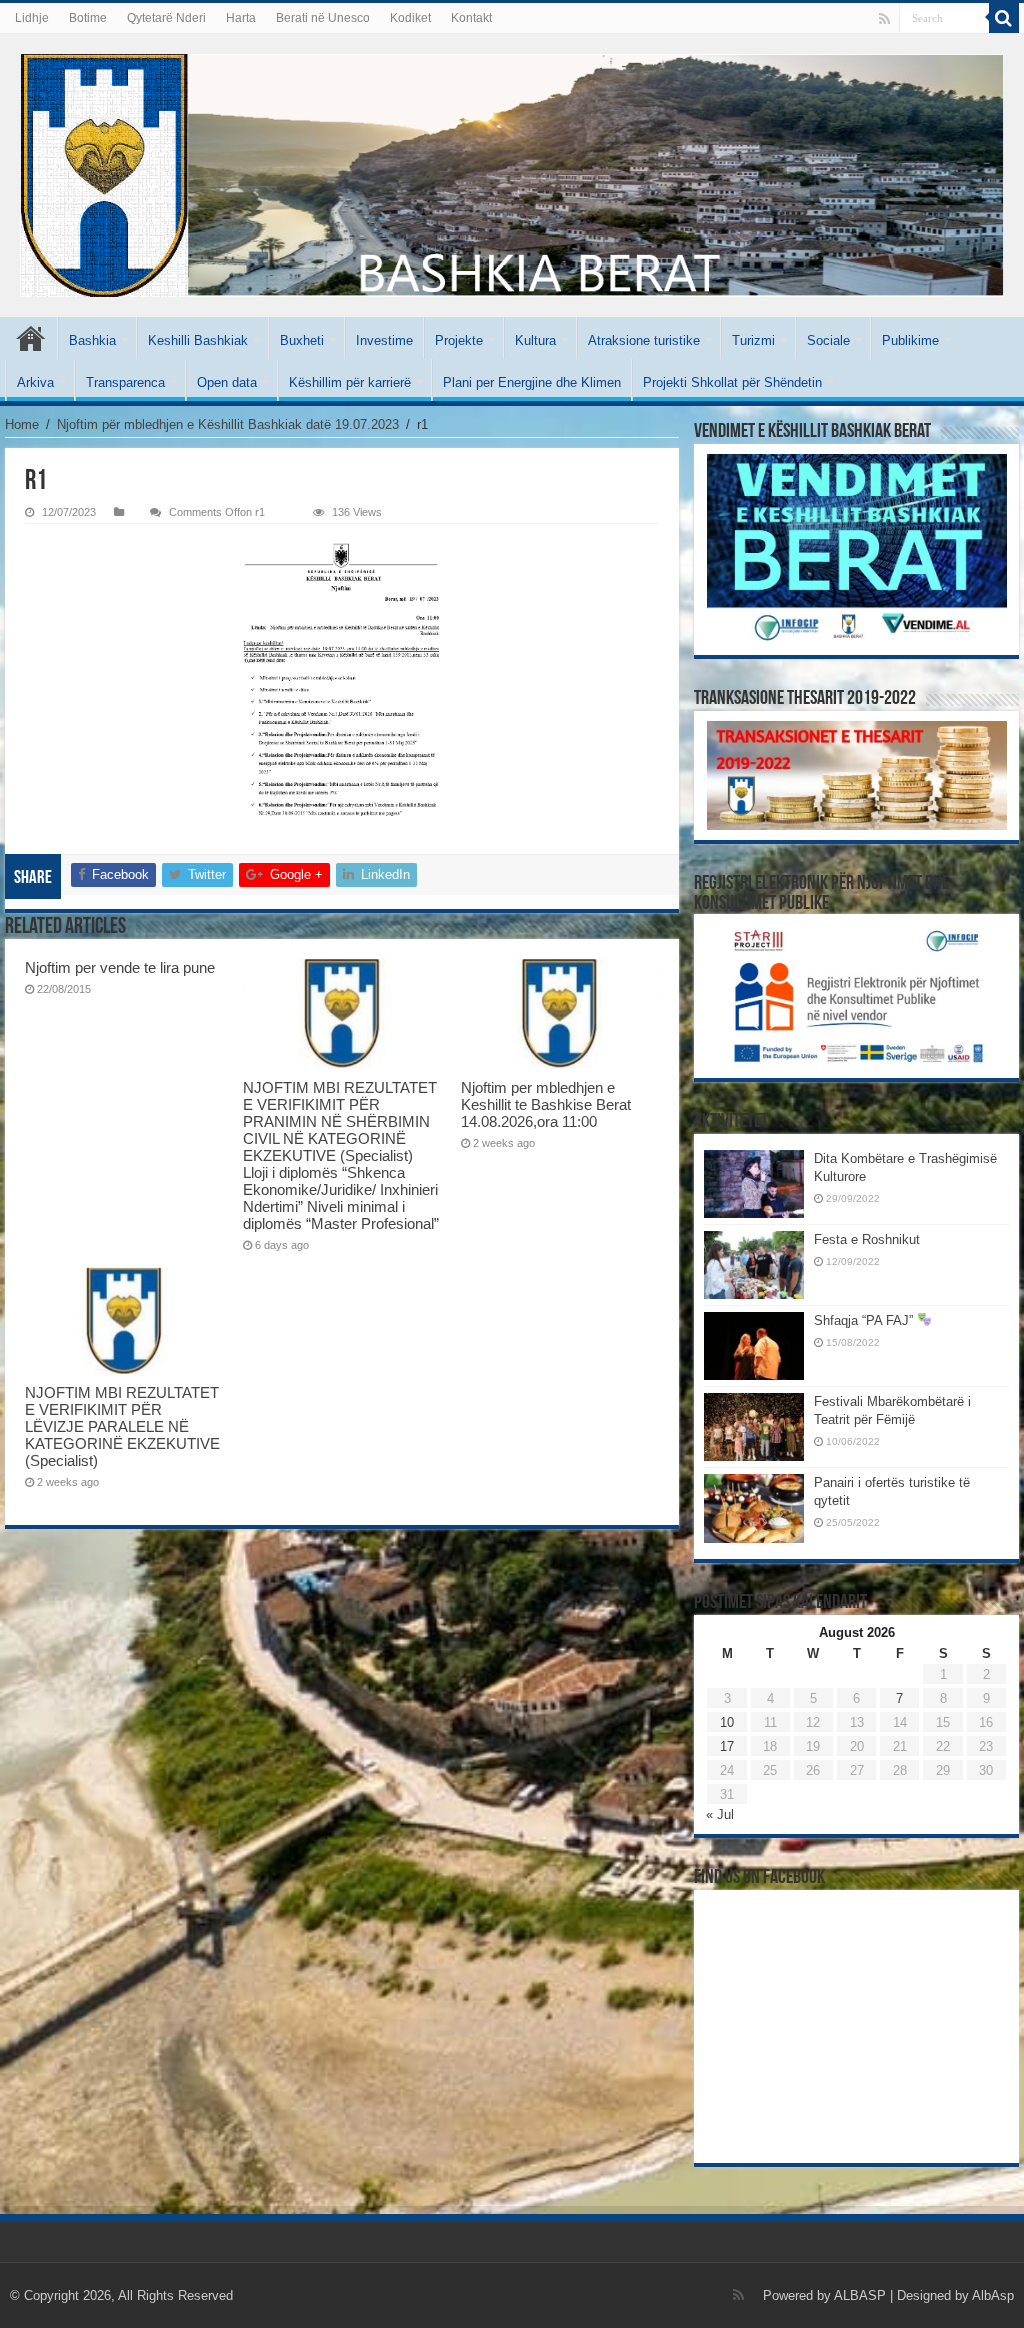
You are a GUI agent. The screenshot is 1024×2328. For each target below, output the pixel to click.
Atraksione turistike (644, 340)
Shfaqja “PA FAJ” (865, 1320)
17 (727, 1746)
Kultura (535, 340)
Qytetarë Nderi (166, 18)
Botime (88, 18)
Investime (384, 340)
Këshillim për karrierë (350, 382)
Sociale (828, 340)
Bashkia (92, 340)
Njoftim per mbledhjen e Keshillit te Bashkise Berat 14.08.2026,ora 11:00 (546, 1104)
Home (22, 424)
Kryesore (31, 338)
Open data (227, 382)
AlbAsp (993, 2295)
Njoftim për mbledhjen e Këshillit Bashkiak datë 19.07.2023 (228, 424)
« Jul (720, 1814)
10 (727, 1722)
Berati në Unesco (323, 18)
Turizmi (753, 340)
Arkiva (35, 382)
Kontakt (471, 18)
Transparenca (125, 382)
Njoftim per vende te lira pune (120, 967)
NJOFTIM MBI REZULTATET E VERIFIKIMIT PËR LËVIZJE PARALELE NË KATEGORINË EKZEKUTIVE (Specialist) (122, 1426)
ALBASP (860, 2295)
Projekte (459, 340)
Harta (241, 18)
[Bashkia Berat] (512, 175)
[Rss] (884, 19)
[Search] (1004, 18)
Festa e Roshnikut (867, 1239)
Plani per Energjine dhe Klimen (532, 382)
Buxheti (302, 340)
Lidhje (32, 18)
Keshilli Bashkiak (198, 340)
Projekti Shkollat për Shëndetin (732, 382)
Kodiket (410, 18)
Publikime (910, 340)
